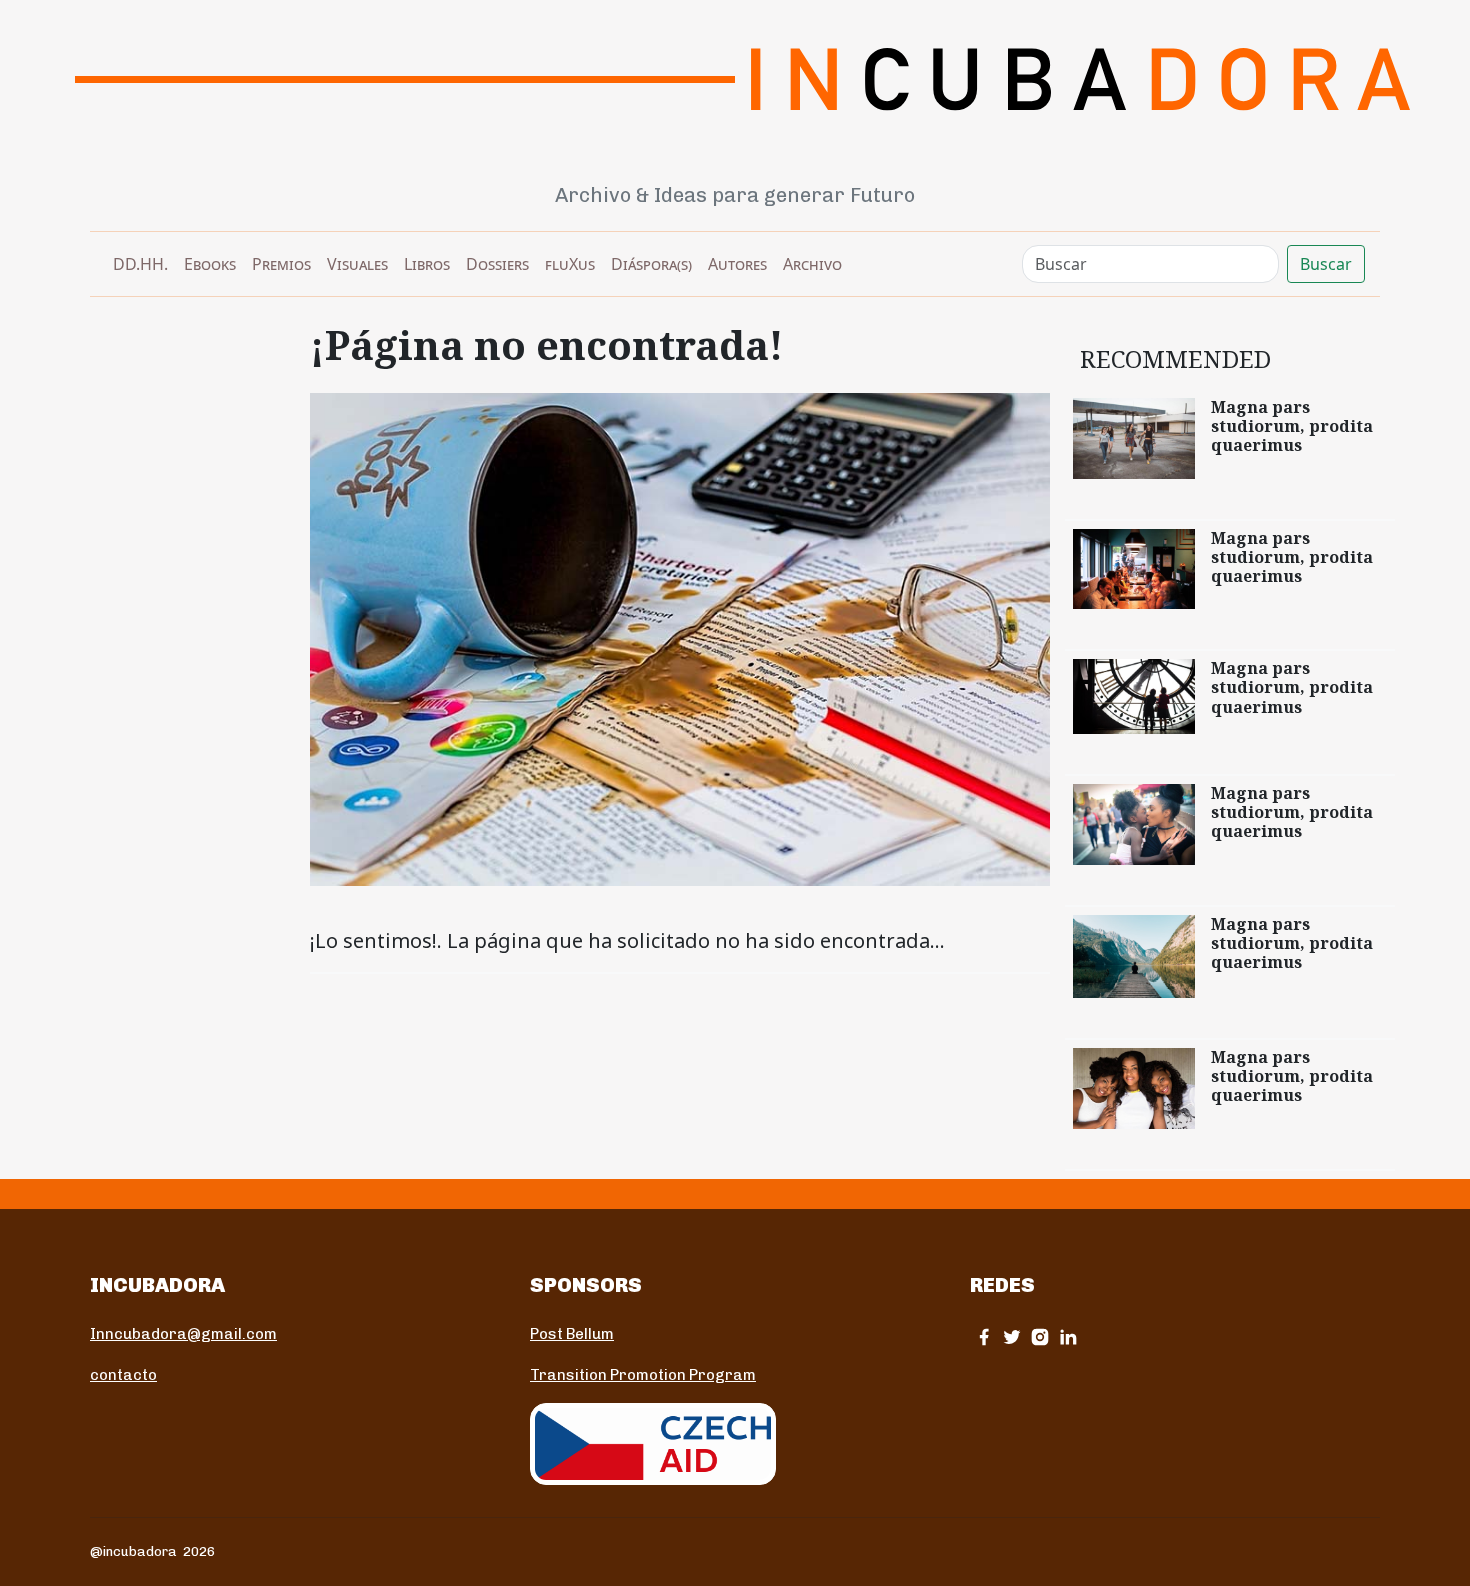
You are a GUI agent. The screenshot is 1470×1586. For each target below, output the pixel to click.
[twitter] (1012, 1336)
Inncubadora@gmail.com (183, 1334)
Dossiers (497, 264)
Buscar (1326, 264)
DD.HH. (140, 264)
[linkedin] (1068, 1336)
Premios (281, 264)
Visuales (357, 264)
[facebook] (984, 1336)
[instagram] (1040, 1336)
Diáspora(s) (651, 264)
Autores (737, 264)
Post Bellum (572, 1334)
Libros (427, 264)
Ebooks (210, 264)
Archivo (812, 264)
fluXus (570, 264)
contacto (123, 1375)
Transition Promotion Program (643, 1375)
